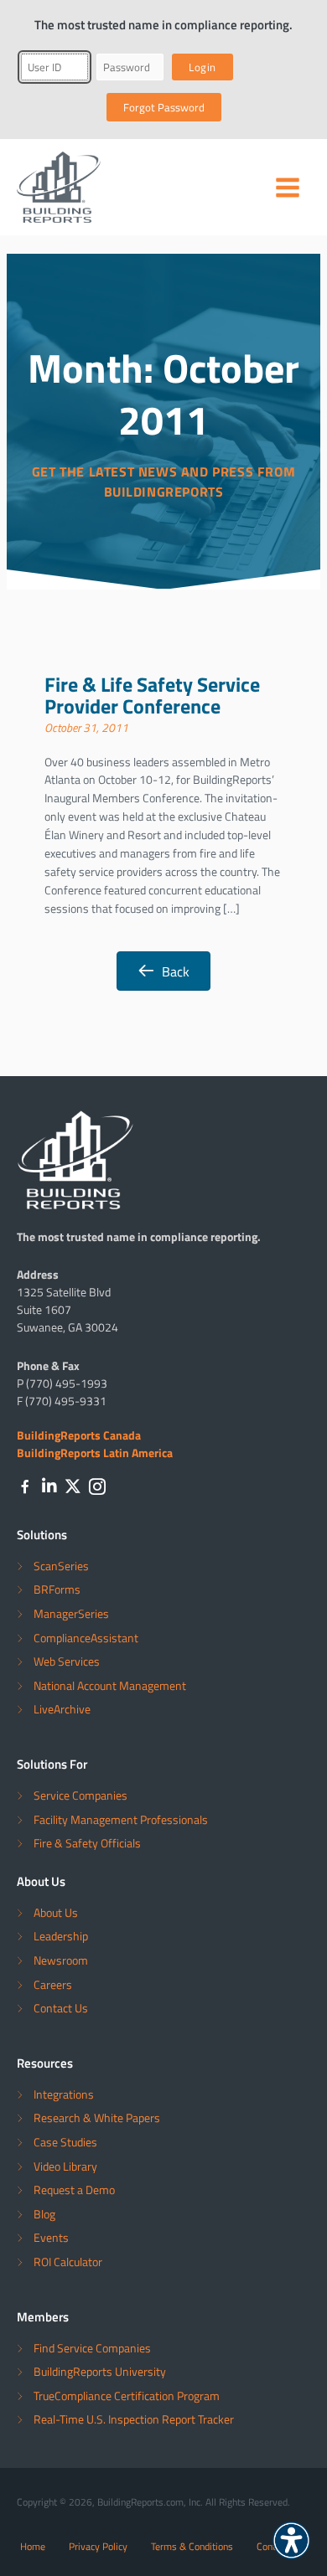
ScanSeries (61, 1566)
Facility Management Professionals (121, 1819)
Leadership (61, 1936)
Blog (44, 2214)
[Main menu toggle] (288, 188)
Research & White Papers (97, 2117)
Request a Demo (74, 2190)
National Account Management (110, 1685)
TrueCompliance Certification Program (127, 2396)
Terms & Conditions (192, 2546)
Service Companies (80, 1795)
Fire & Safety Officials (87, 1843)
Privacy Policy (98, 2546)
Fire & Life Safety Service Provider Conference (152, 694)
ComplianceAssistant (86, 1638)
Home (33, 2546)
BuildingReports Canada (79, 1435)
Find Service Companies (92, 2348)
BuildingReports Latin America (95, 1452)
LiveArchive (62, 1709)
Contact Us (61, 2008)
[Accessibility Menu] (291, 2540)
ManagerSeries (71, 1613)
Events (51, 2237)
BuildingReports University (100, 2371)
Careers (53, 1984)
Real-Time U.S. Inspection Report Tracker (134, 2419)
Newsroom (61, 1960)
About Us (56, 1912)
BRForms (57, 1589)
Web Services (67, 1661)
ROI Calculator (68, 2262)
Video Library (65, 2166)
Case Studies (65, 2142)
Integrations (64, 2094)
